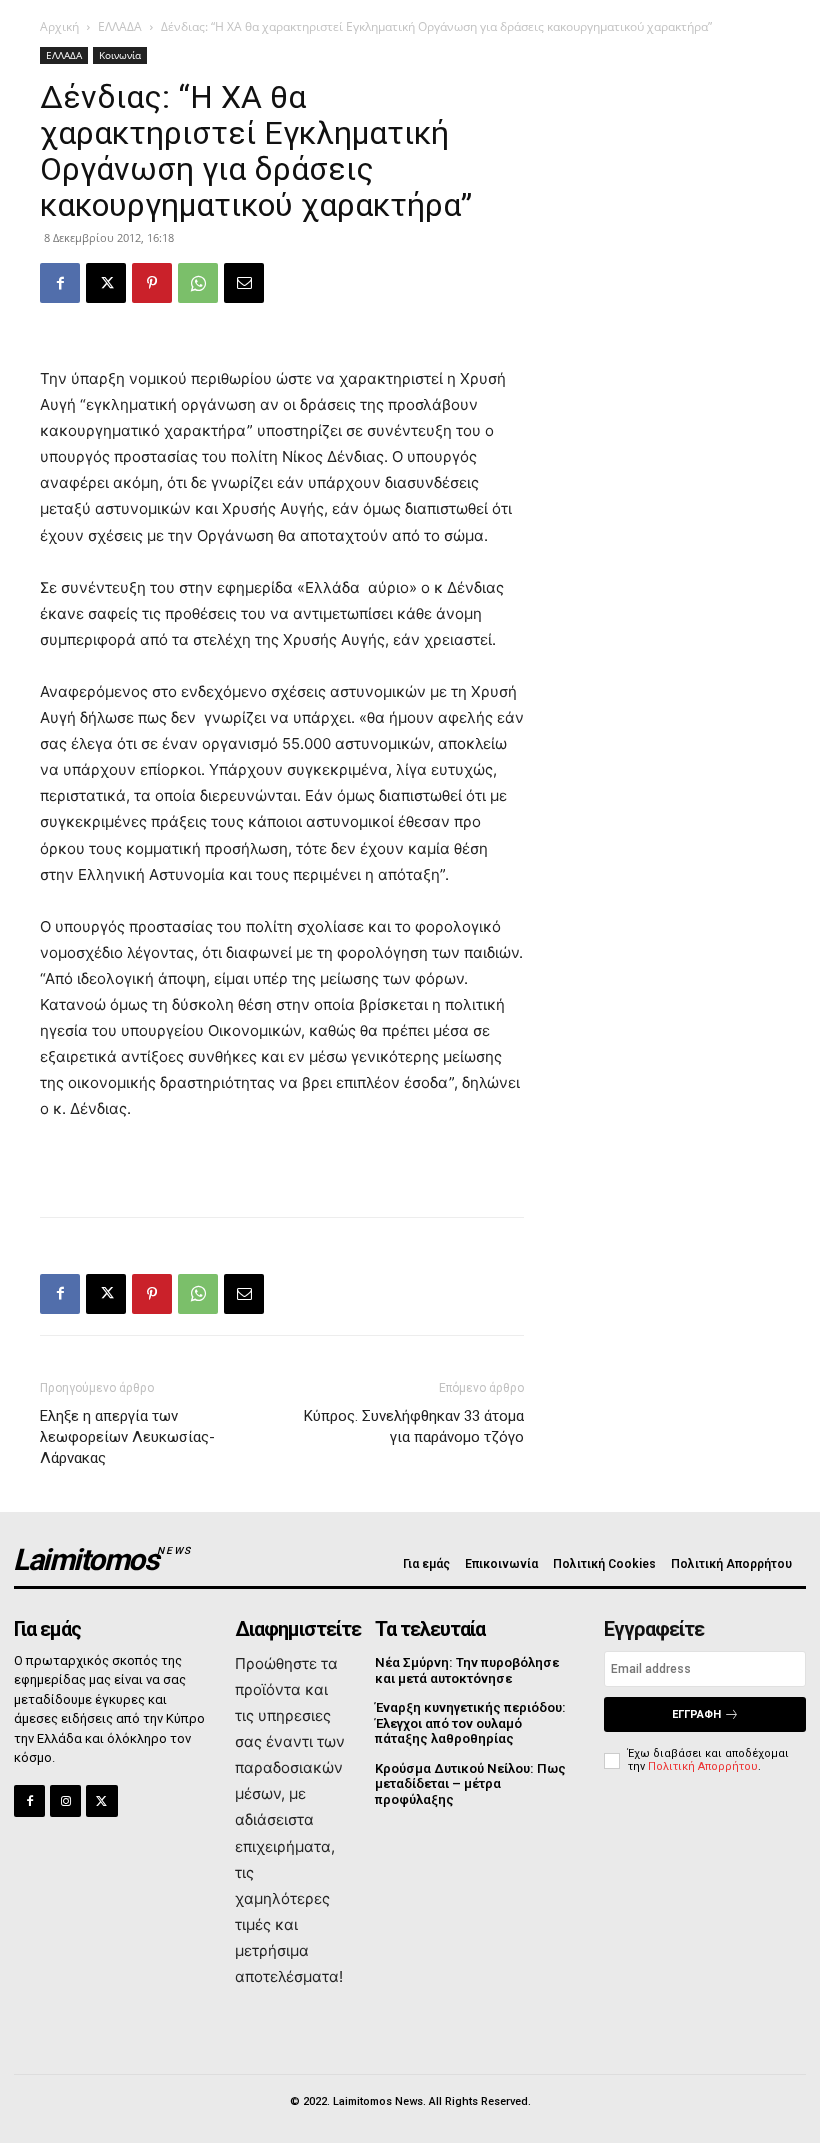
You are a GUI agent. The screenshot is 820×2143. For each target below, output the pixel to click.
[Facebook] (60, 283)
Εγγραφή (696, 1714)
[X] (106, 283)
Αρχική (59, 26)
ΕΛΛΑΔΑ (120, 26)
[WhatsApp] (198, 283)
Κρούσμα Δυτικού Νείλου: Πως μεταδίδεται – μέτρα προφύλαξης (470, 1784)
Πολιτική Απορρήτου (703, 1766)
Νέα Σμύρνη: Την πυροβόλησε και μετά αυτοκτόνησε (467, 1670)
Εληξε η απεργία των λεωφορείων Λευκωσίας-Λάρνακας (127, 1437)
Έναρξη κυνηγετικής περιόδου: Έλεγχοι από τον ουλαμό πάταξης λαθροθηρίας (470, 1723)
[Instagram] (65, 1800)
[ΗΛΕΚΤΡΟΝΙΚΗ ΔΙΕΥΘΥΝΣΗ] (244, 283)
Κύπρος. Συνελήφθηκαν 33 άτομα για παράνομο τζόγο (414, 1426)
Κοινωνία (120, 55)
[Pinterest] (152, 283)
